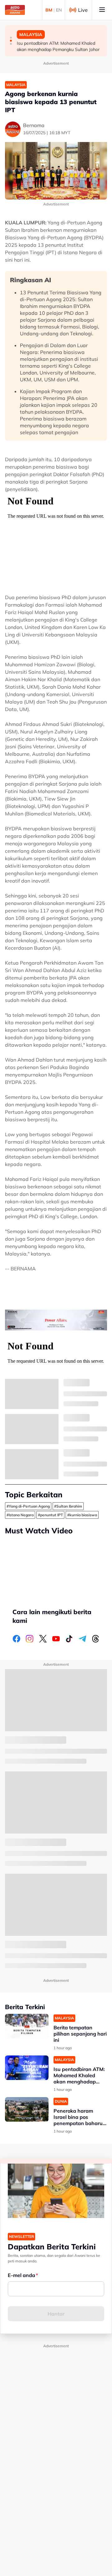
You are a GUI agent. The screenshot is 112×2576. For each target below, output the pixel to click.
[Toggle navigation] (102, 10)
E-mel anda (21, 2275)
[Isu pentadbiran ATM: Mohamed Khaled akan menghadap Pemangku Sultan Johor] (27, 2068)
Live (83, 10)
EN (59, 10)
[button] (11, 38)
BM (49, 10)
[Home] (15, 10)
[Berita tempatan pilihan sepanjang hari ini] (27, 2026)
